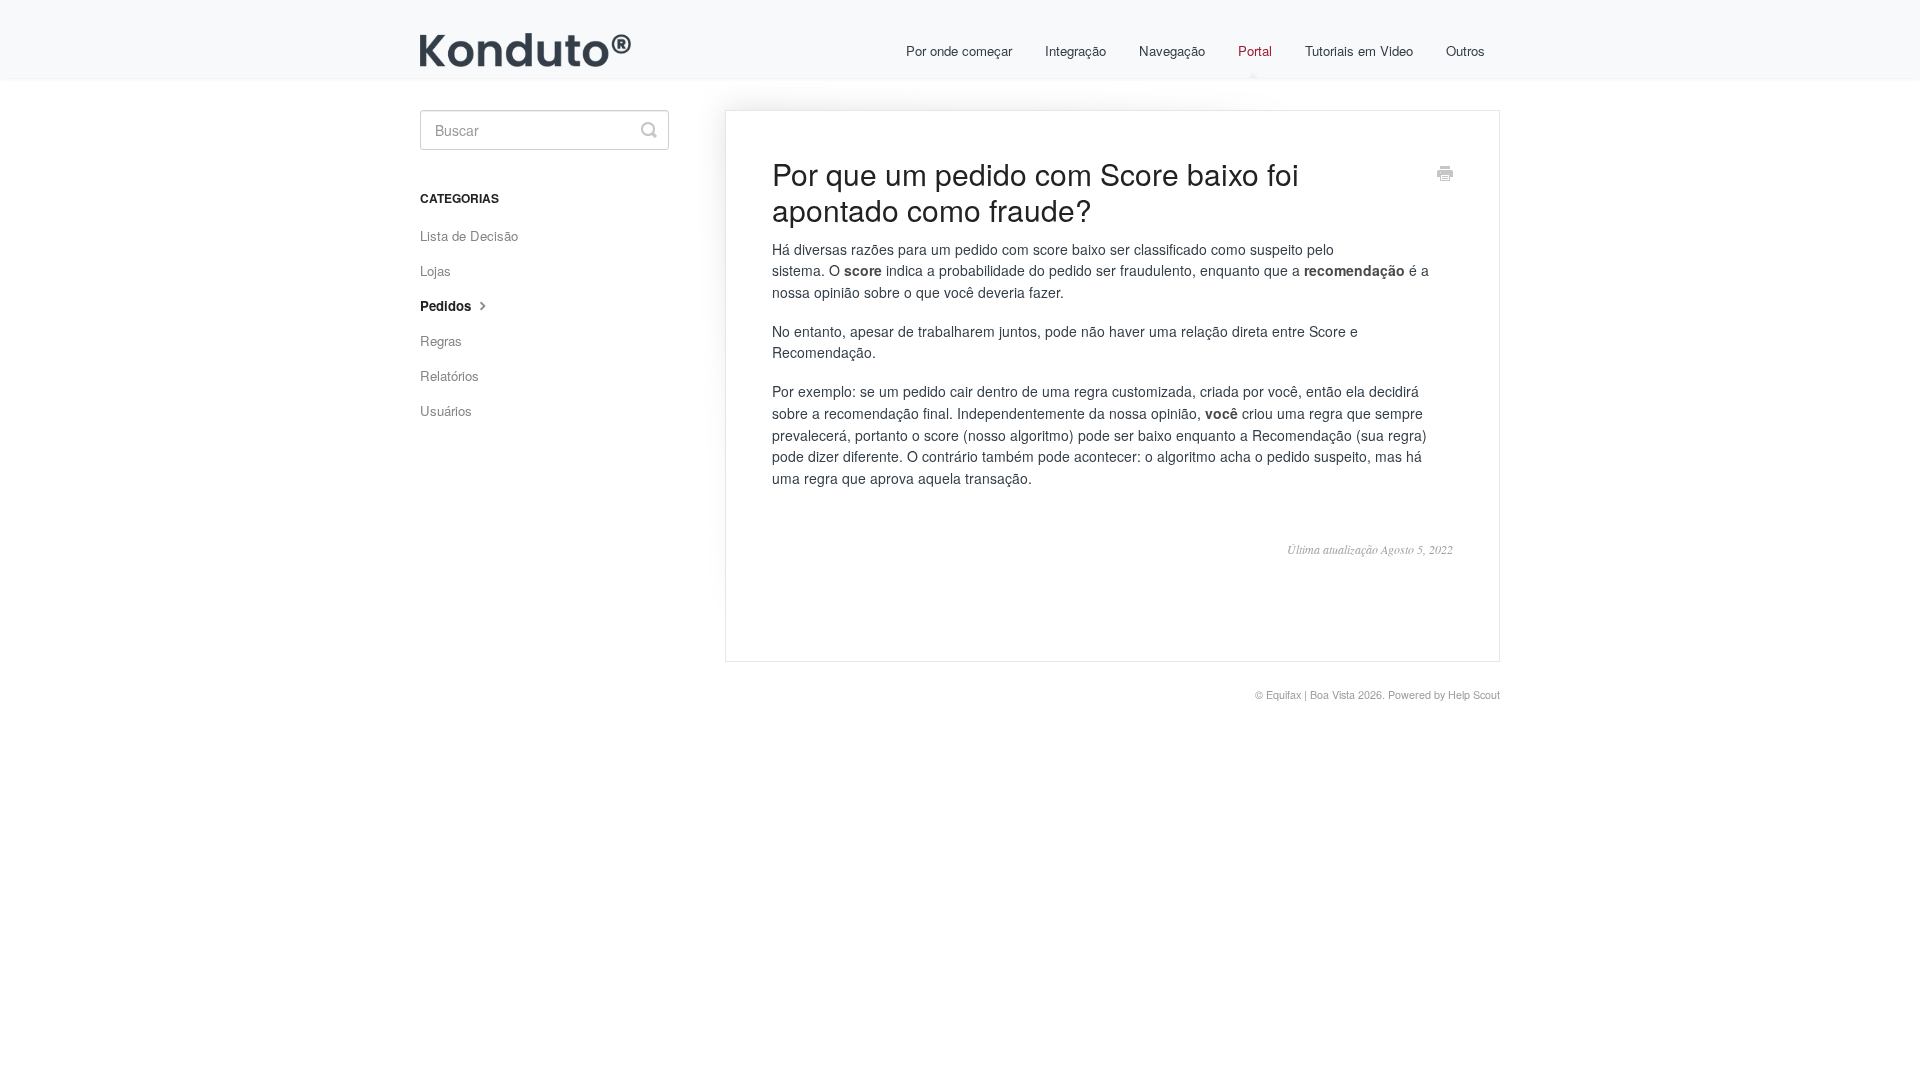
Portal (1255, 50)
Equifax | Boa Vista (1310, 694)
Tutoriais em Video (1359, 50)
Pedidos (447, 305)
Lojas (435, 270)
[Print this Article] (1445, 175)
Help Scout (1474, 694)
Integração (1075, 50)
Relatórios (449, 375)
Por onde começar (959, 50)
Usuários (446, 410)
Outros (1465, 50)
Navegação (1172, 50)
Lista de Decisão (469, 235)
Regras (441, 340)
